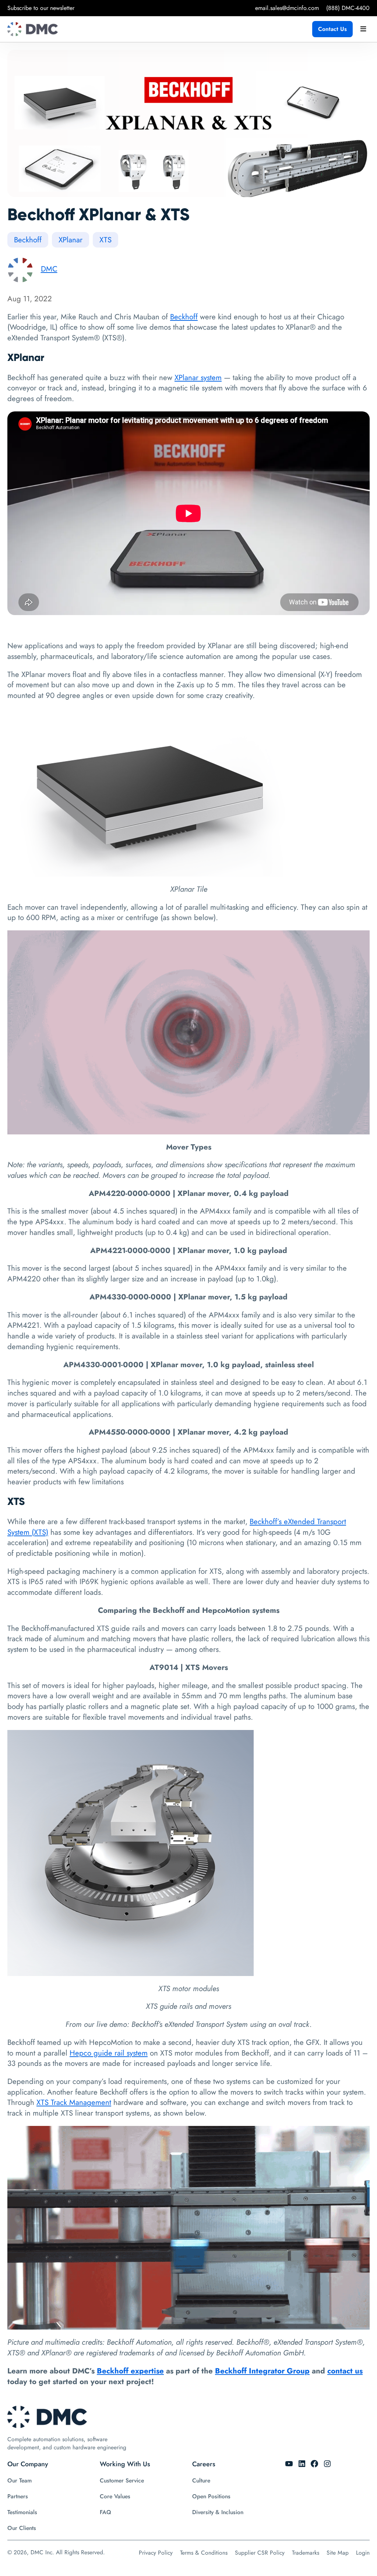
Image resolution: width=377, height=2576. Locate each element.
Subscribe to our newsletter (41, 8)
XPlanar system (198, 378)
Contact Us (332, 29)
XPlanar (71, 240)
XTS (105, 240)
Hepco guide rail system (109, 2053)
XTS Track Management (74, 2102)
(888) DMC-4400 (348, 8)
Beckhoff (28, 240)
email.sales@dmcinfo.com (287, 8)
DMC (49, 269)
